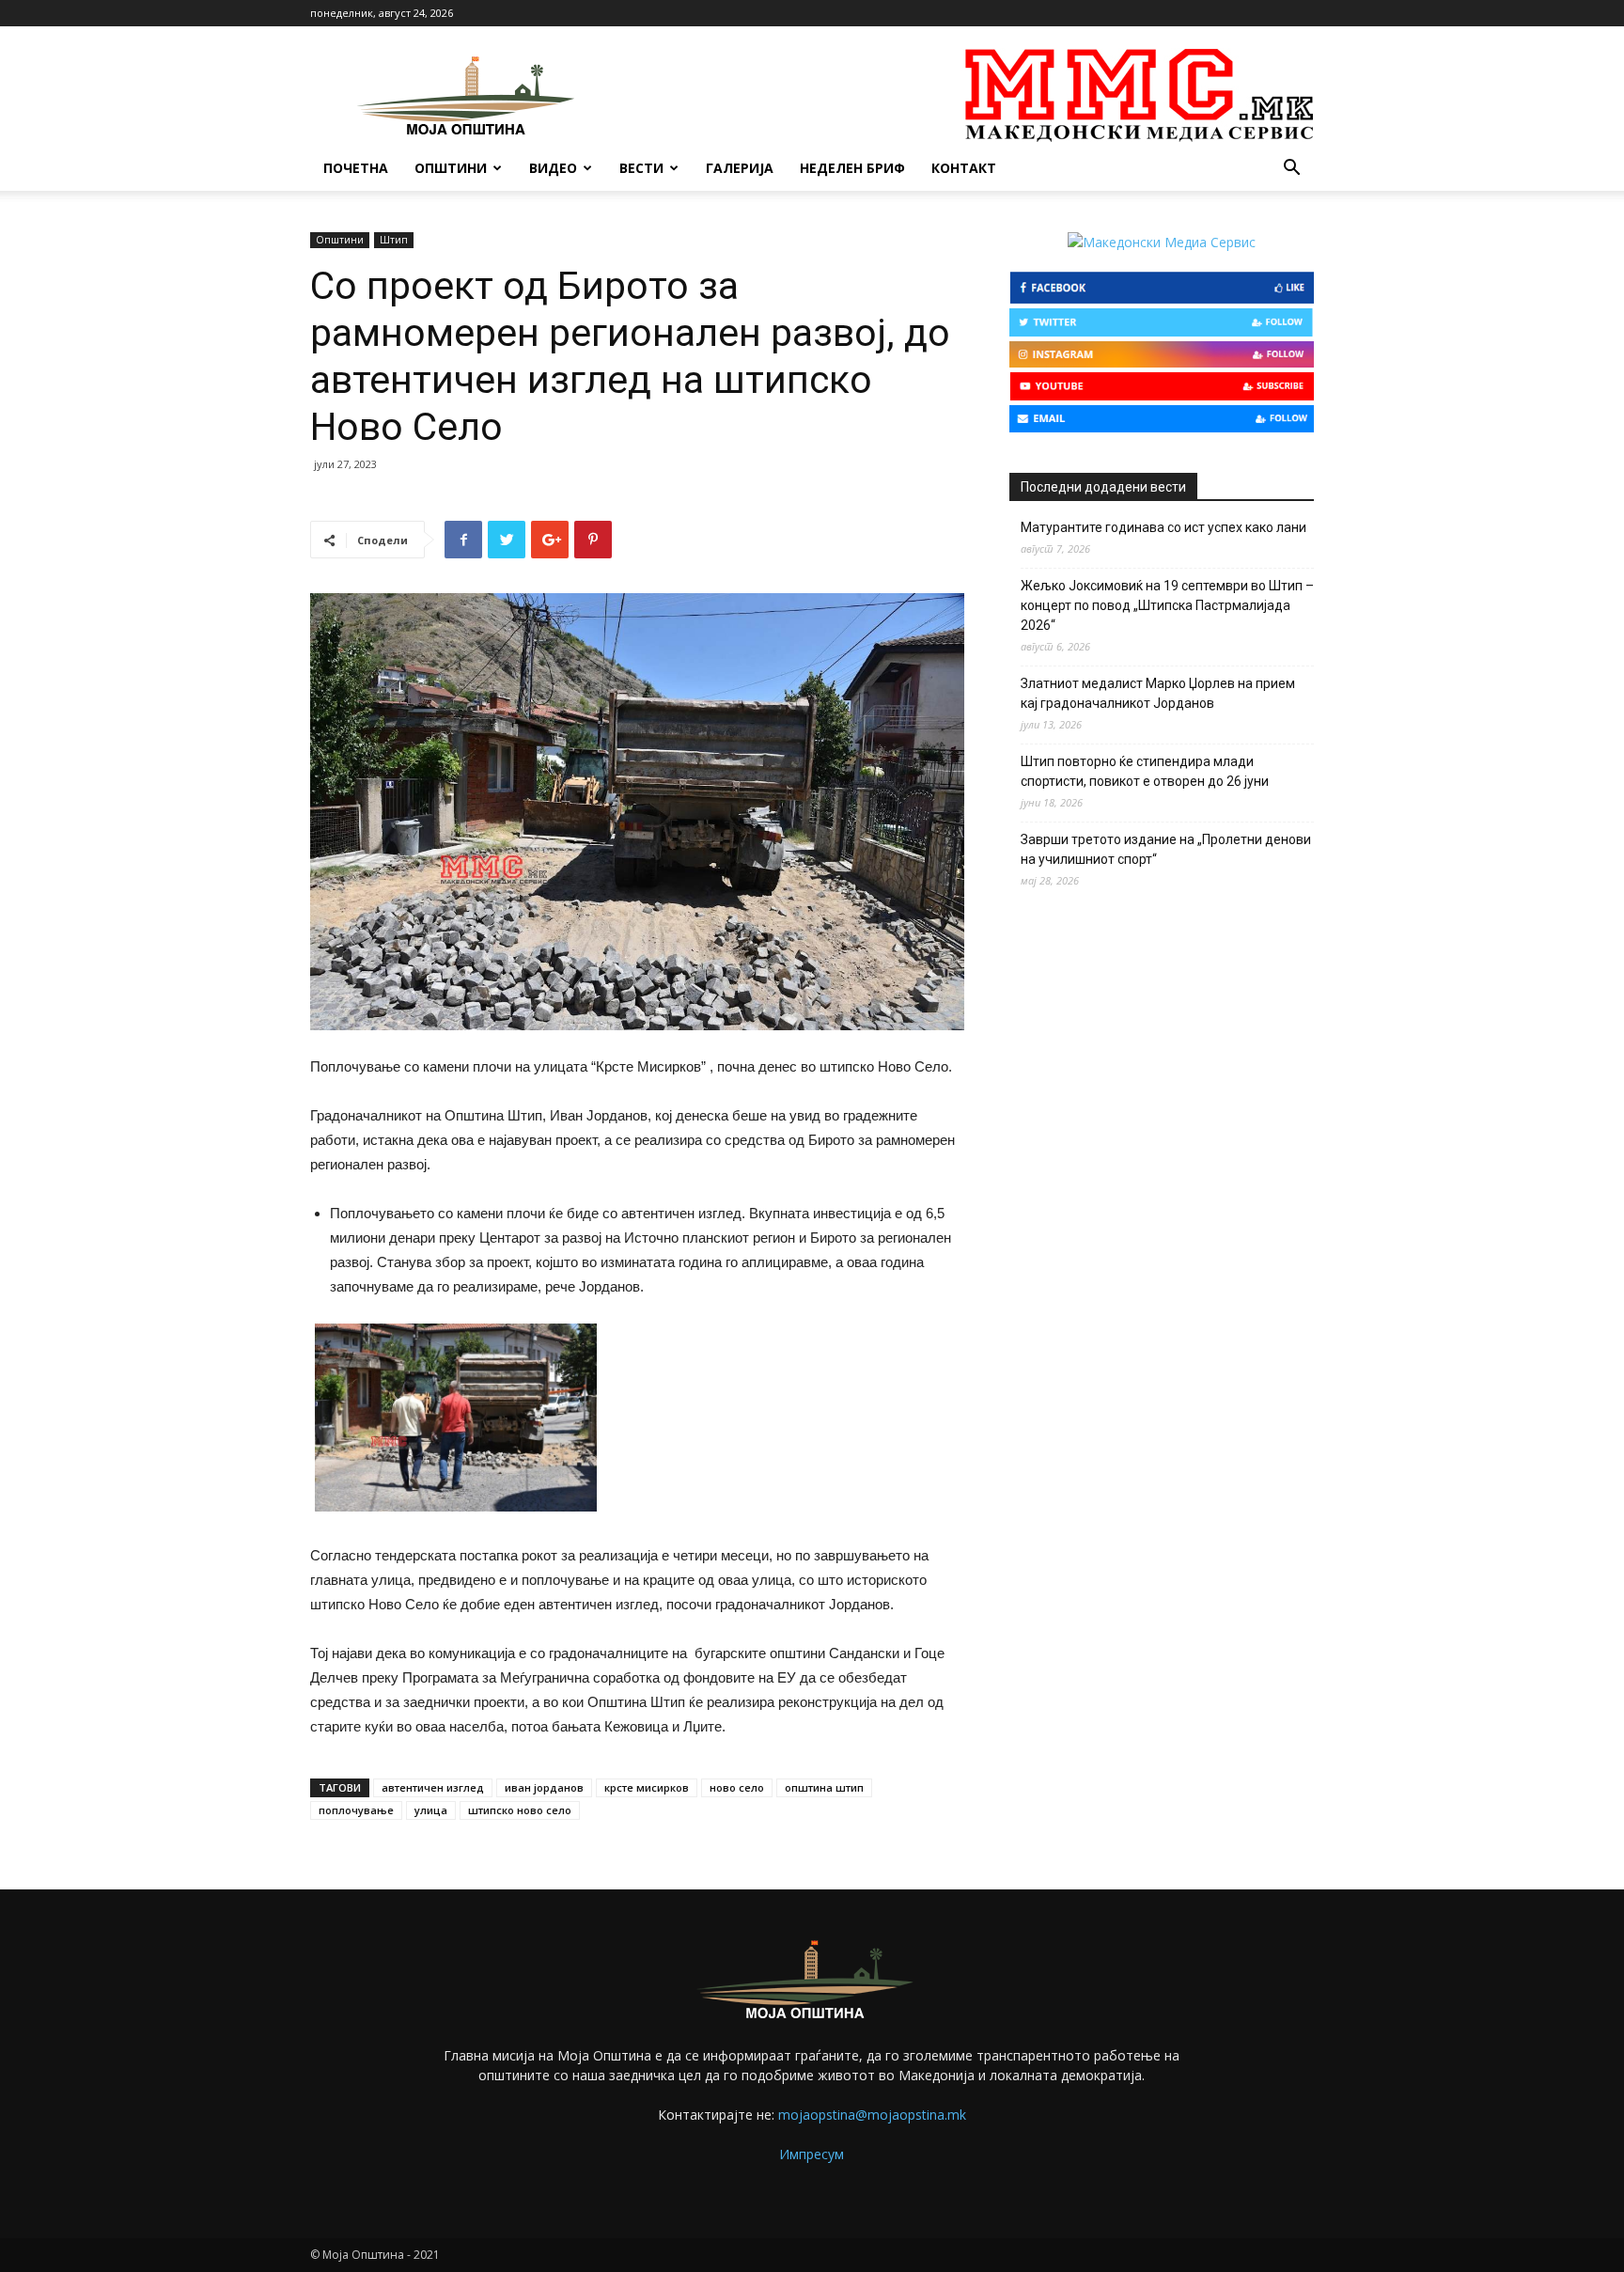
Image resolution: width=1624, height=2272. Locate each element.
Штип (394, 240)
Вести (641, 168)
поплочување (356, 1810)
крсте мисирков (647, 1787)
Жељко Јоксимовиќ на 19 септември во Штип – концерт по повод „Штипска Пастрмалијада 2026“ (1167, 605)
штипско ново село (520, 1810)
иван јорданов (544, 1787)
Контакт (964, 168)
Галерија (740, 168)
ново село (737, 1787)
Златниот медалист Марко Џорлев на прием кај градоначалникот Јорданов (1158, 693)
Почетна (356, 168)
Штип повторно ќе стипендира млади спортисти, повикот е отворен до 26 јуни (1145, 771)
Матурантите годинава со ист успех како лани (1163, 527)
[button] (1291, 170)
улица (431, 1810)
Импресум (812, 2154)
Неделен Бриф (852, 168)
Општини (451, 168)
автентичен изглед (433, 1787)
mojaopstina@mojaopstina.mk (872, 2115)
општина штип (824, 1787)
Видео (553, 168)
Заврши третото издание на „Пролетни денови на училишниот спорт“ (1166, 849)
